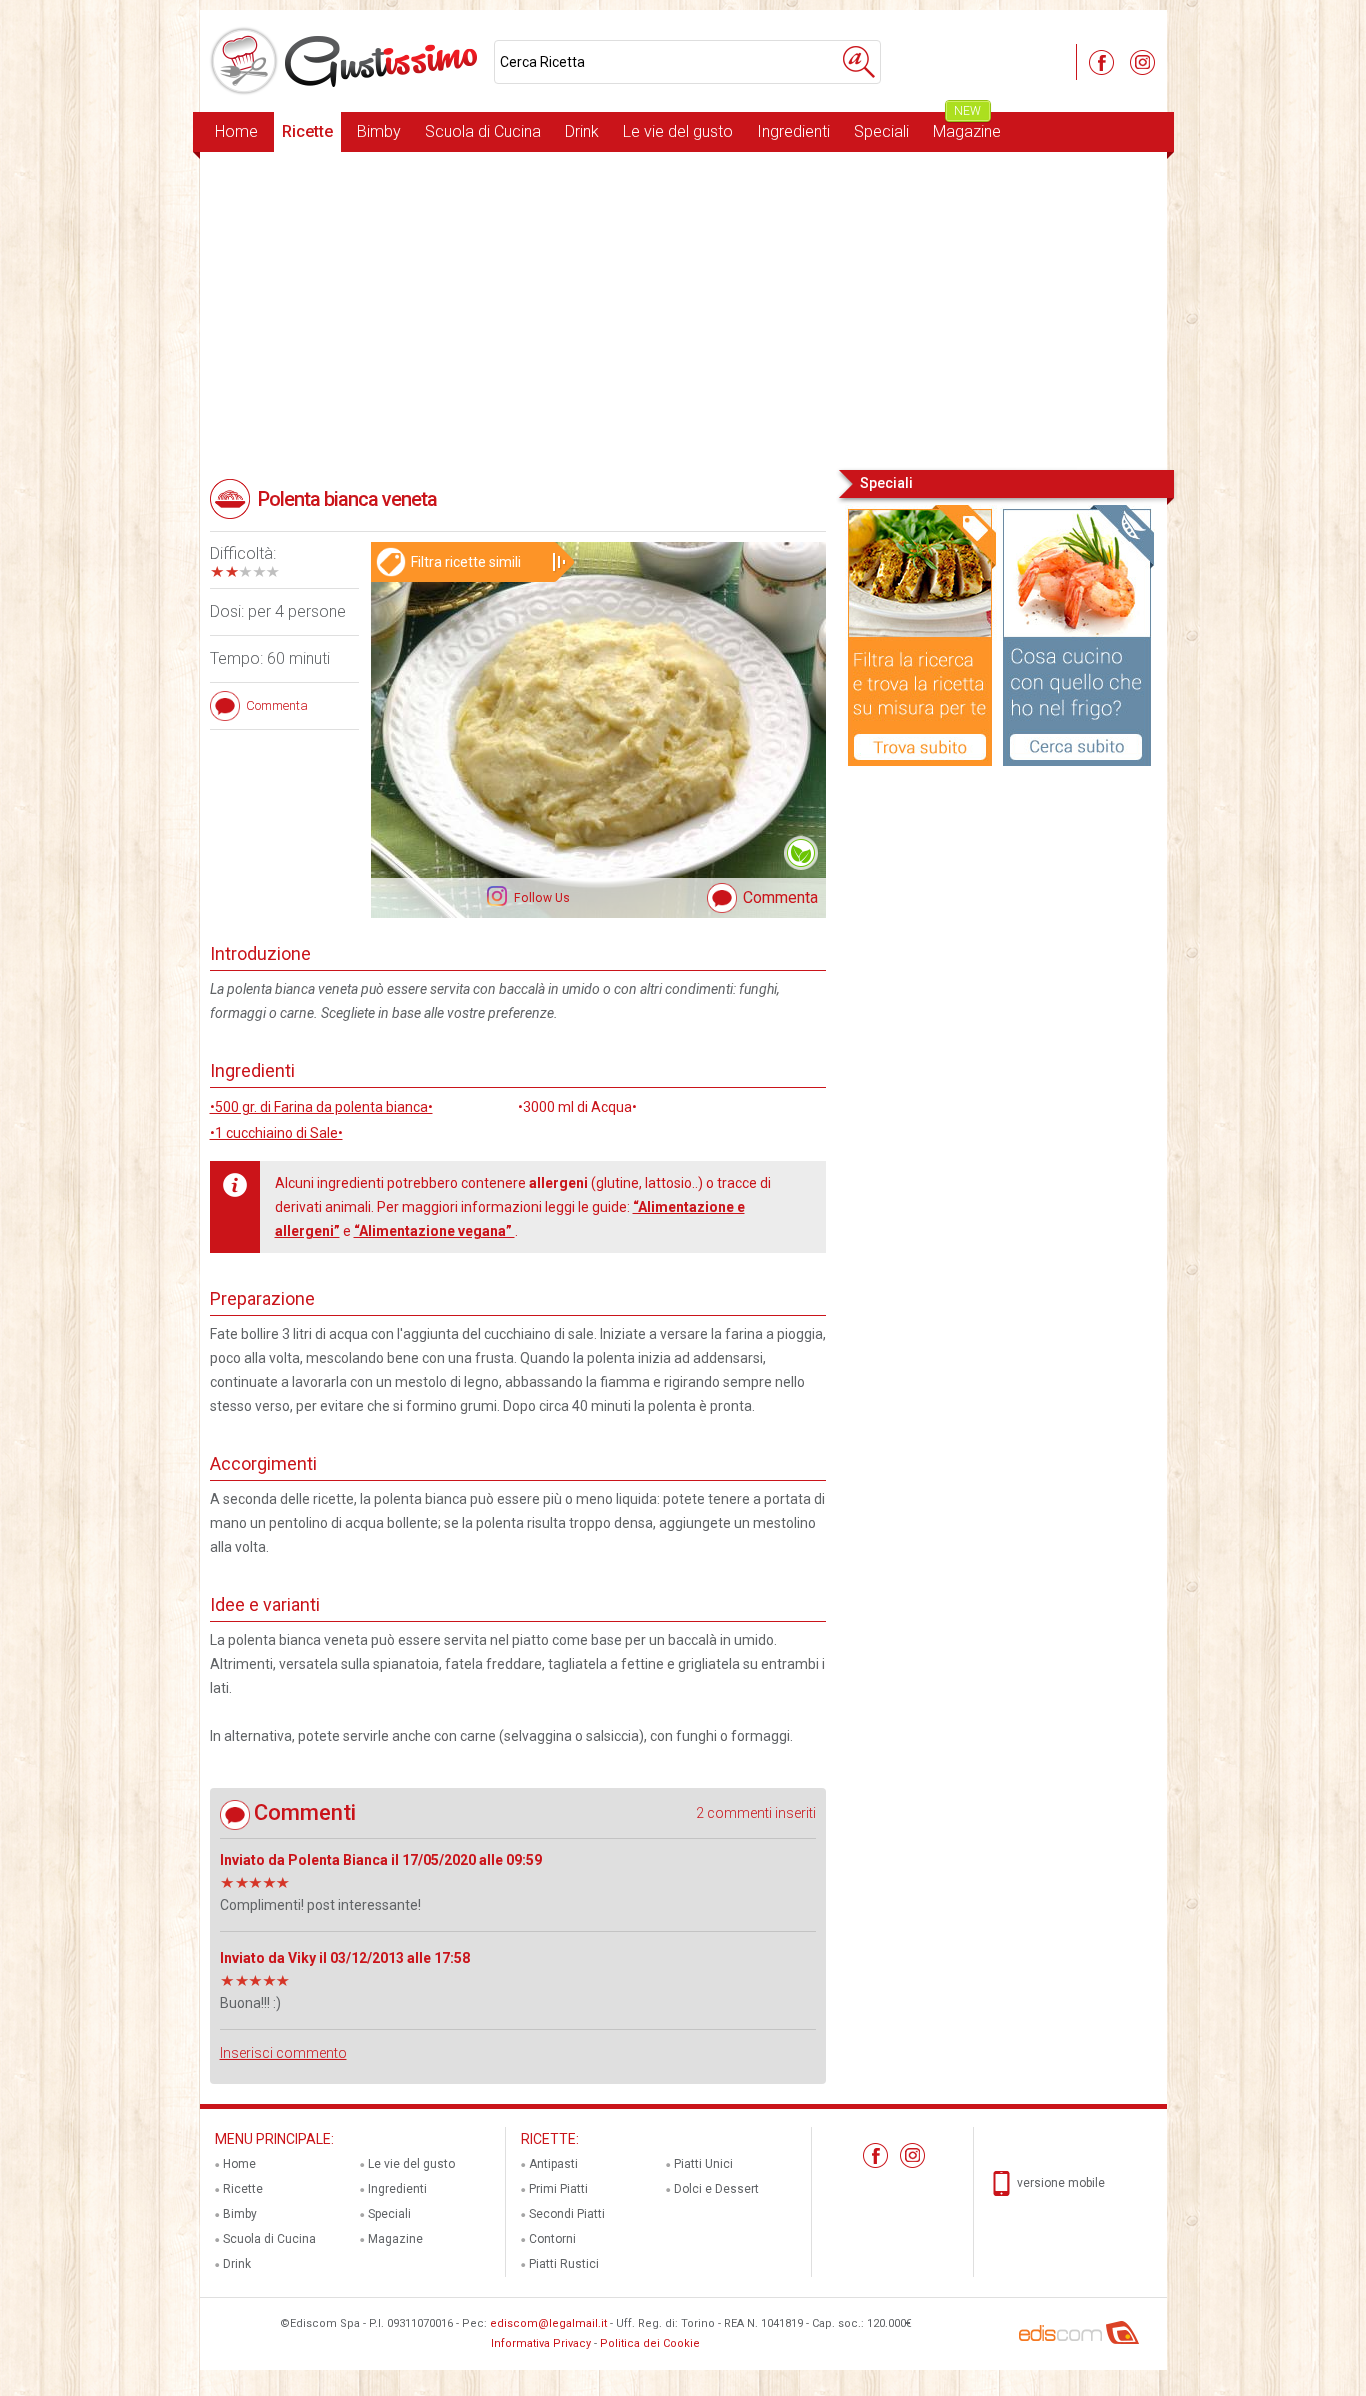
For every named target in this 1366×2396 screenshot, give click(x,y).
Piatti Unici (703, 2164)
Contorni (552, 2239)
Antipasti (553, 2164)
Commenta (780, 897)
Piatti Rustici (564, 2264)
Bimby (379, 131)
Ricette (307, 131)
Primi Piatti (558, 2189)
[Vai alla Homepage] (347, 61)
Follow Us (540, 898)
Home (236, 131)
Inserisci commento (283, 2053)
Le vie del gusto (678, 131)
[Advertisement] (683, 309)
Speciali (881, 131)
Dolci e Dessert (716, 2189)
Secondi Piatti (567, 2214)
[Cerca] (859, 62)
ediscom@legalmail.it (548, 2323)
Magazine (967, 126)
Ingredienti (793, 131)
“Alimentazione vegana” (434, 1231)
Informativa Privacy (541, 2343)
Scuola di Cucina (483, 131)
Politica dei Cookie (650, 2343)
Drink (582, 131)
